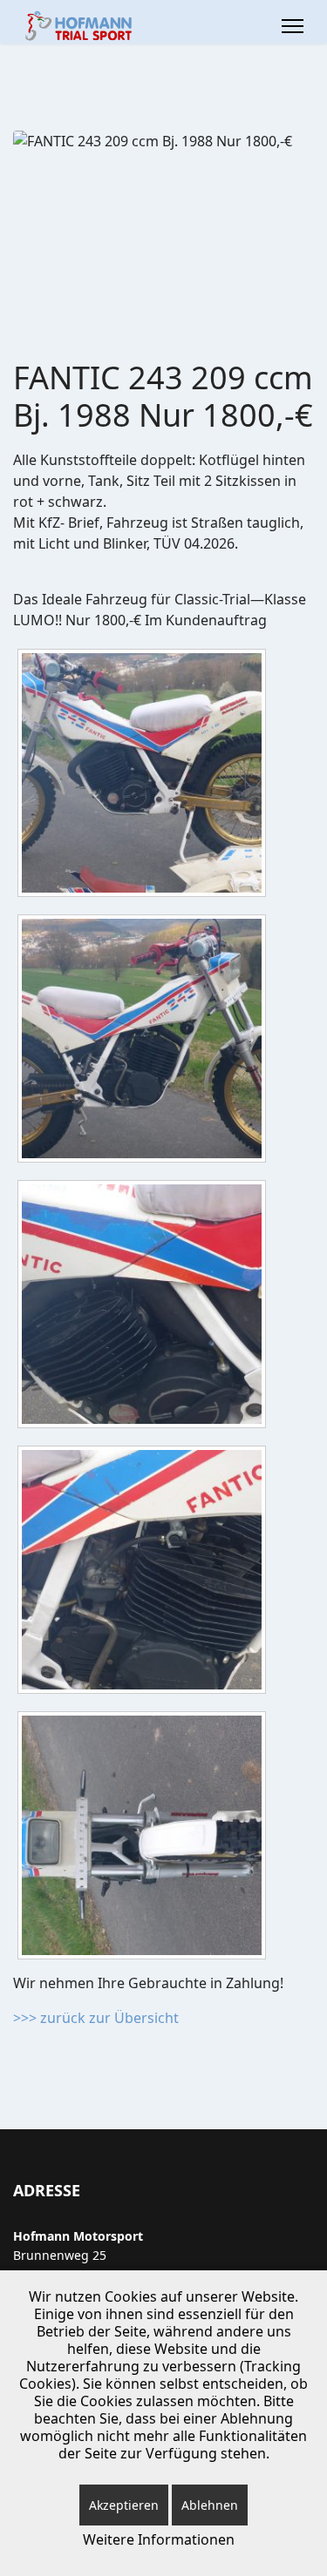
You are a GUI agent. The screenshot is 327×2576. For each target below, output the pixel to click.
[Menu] (293, 26)
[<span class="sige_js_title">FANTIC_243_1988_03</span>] (146, 1307)
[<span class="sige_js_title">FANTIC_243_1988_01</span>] (146, 776)
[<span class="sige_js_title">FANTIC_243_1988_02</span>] (146, 1042)
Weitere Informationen (159, 2539)
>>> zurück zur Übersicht (96, 2018)
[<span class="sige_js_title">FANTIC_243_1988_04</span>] (146, 1573)
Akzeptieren (124, 2505)
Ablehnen (210, 2505)
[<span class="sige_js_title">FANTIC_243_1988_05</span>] (146, 1838)
